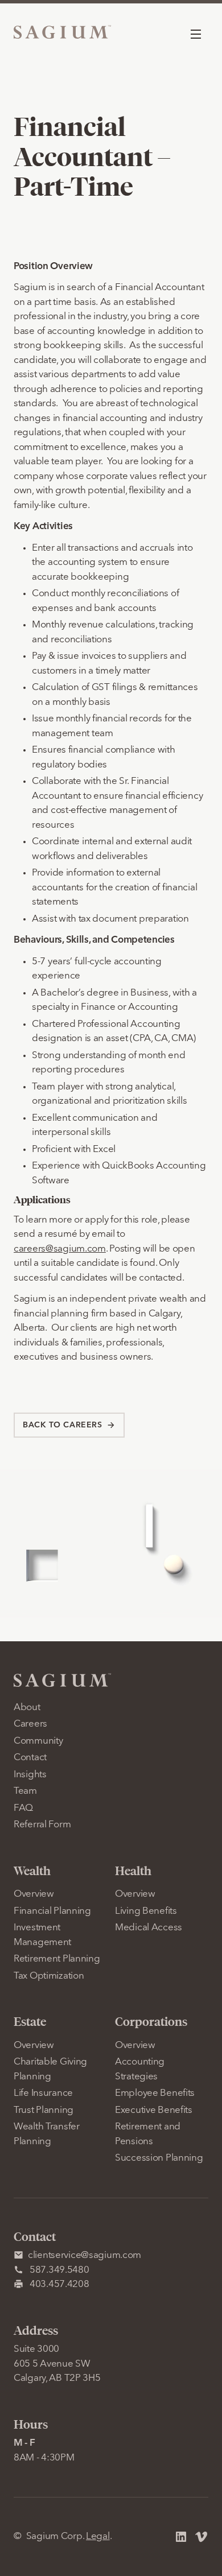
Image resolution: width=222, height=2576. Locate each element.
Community (38, 1741)
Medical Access (149, 1928)
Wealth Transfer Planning (47, 2134)
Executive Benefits (154, 2110)
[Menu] (196, 34)
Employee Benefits (155, 2093)
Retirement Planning (57, 1959)
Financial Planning (52, 1911)
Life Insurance (43, 2093)
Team (25, 1791)
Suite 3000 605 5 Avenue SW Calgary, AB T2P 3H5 (57, 2364)
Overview (34, 1894)
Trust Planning (44, 2110)
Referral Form (42, 1825)
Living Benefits (146, 1911)
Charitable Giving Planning (50, 2069)
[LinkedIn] (181, 2537)
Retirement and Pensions (148, 2134)
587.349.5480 (59, 2270)
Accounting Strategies (140, 2069)
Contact (30, 1758)
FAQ (23, 1808)
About (27, 1708)
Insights (30, 1775)
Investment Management (42, 1935)
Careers (30, 1724)
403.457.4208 (59, 2284)
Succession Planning (159, 2158)
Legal (98, 2536)
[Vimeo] (202, 2537)
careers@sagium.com (60, 1249)
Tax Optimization (49, 1976)
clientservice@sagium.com (85, 2255)
